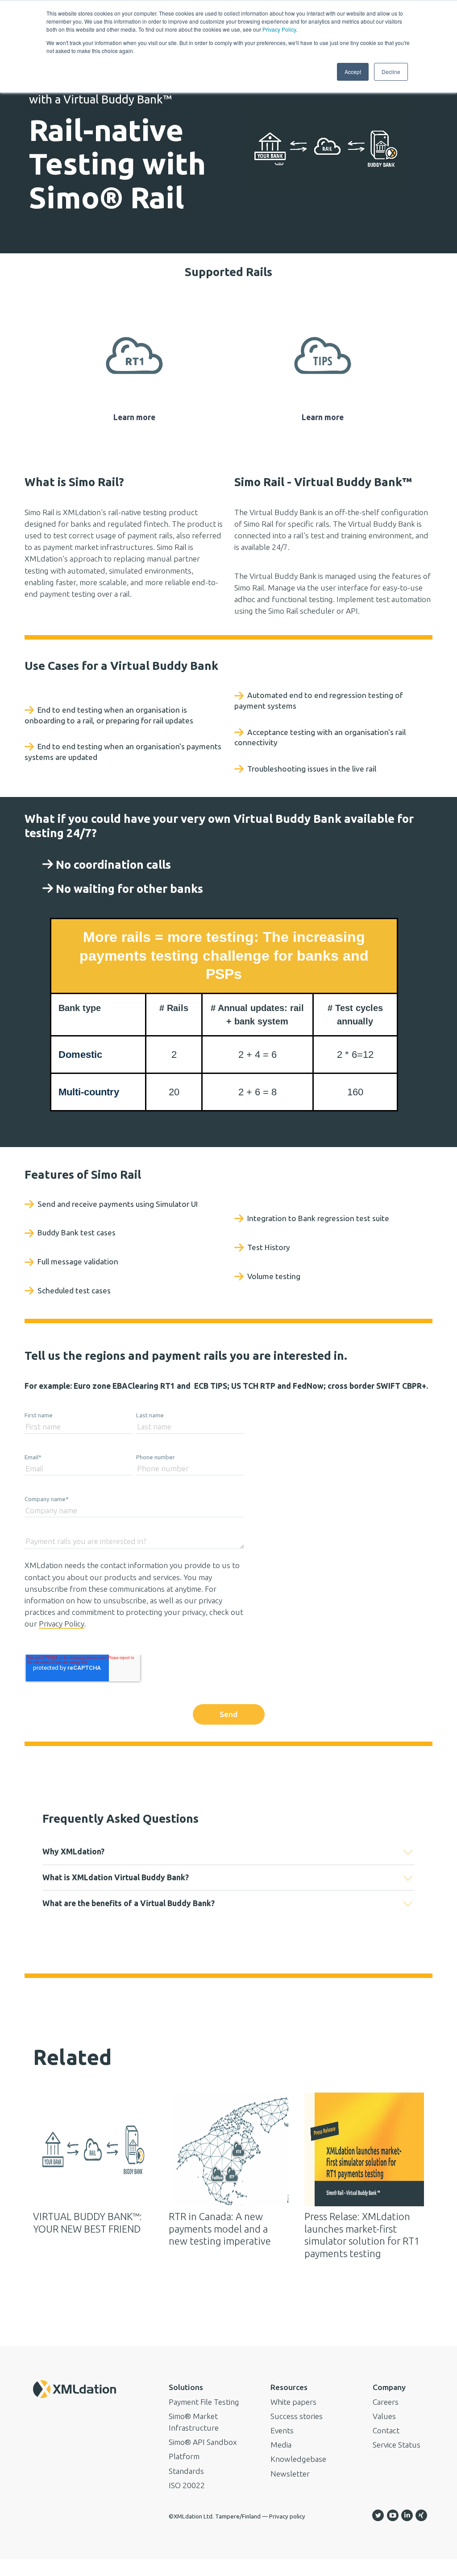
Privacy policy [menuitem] (287, 2516)
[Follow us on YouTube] (393, 2515)
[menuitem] (212, 2387)
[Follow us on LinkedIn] (407, 2515)
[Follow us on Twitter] (378, 2515)
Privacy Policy (279, 29)
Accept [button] (353, 72)
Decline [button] (391, 72)
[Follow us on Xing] (421, 2515)
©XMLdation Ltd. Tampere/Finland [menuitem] (215, 2516)
